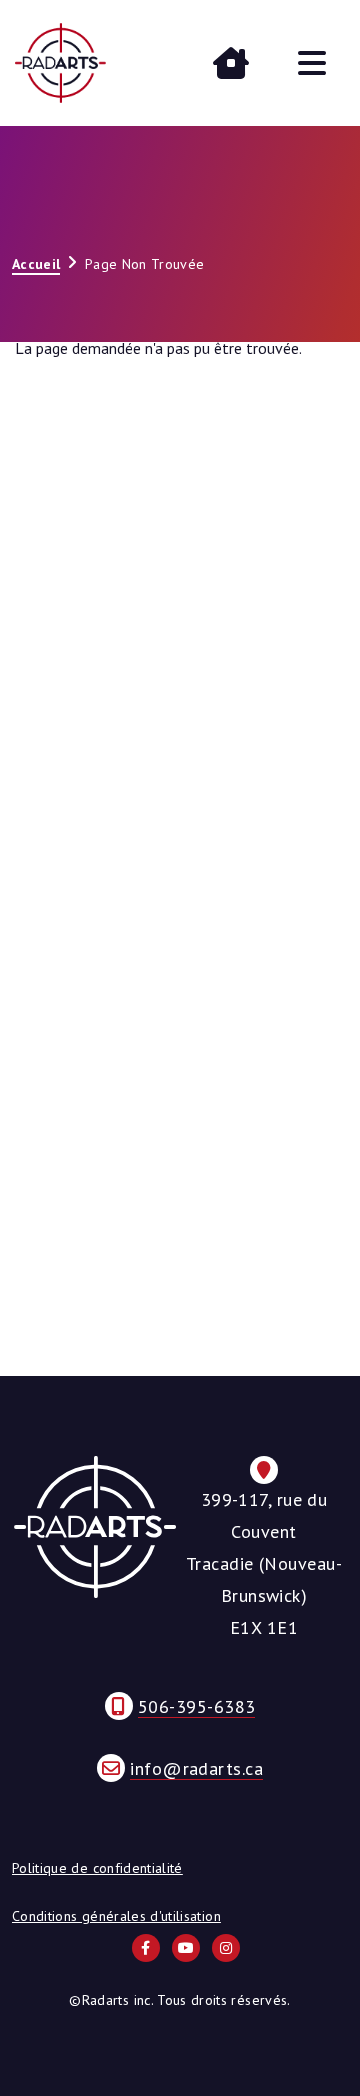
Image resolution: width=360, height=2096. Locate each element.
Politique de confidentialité (97, 1868)
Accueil (36, 264)
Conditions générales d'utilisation (116, 1916)
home (231, 63)
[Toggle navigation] (312, 63)
